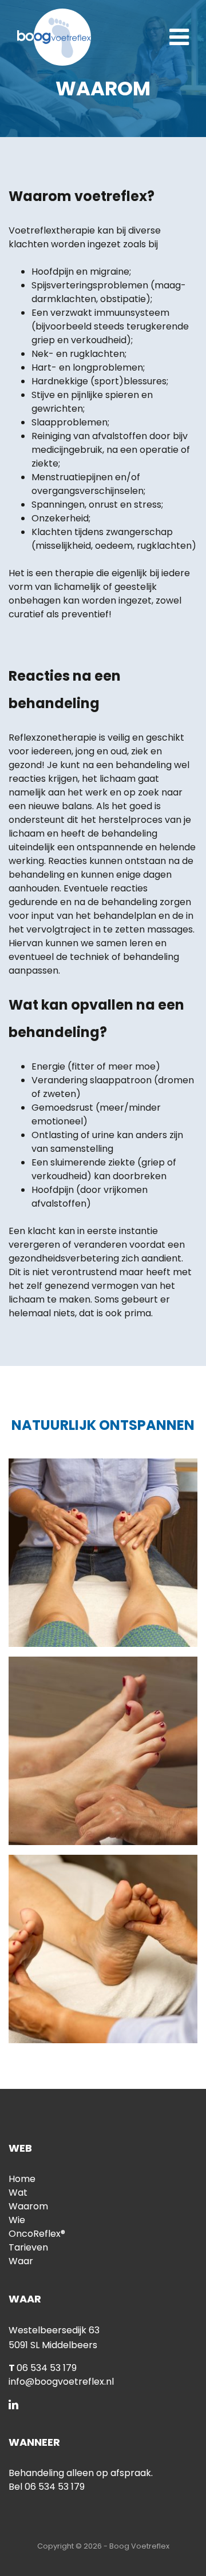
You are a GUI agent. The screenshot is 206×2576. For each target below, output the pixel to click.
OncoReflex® (37, 2234)
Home (22, 2179)
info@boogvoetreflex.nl (61, 2382)
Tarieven (28, 2247)
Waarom (28, 2206)
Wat (18, 2193)
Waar (21, 2261)
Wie (17, 2220)
